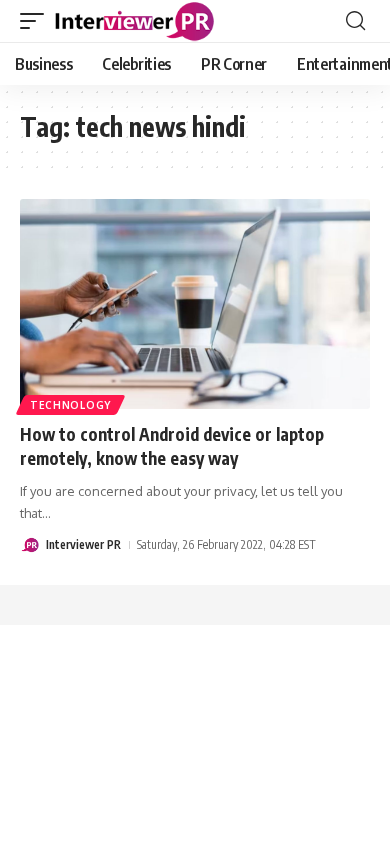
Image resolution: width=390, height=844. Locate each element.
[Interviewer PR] (135, 21)
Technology (70, 405)
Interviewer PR (83, 544)
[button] (37, 21)
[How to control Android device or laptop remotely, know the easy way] (195, 304)
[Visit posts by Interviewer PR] (30, 545)
